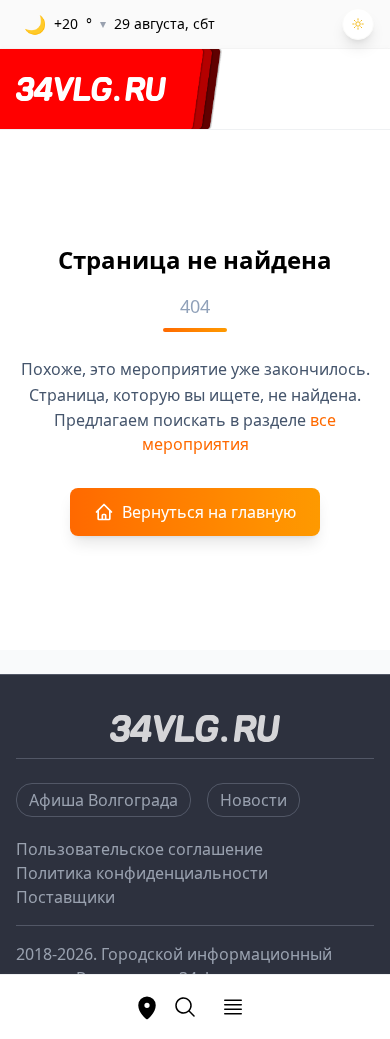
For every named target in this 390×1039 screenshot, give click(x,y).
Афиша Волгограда (103, 800)
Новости (253, 800)
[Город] (147, 1007)
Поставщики (65, 897)
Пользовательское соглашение (139, 849)
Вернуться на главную (209, 512)
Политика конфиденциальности (142, 873)
